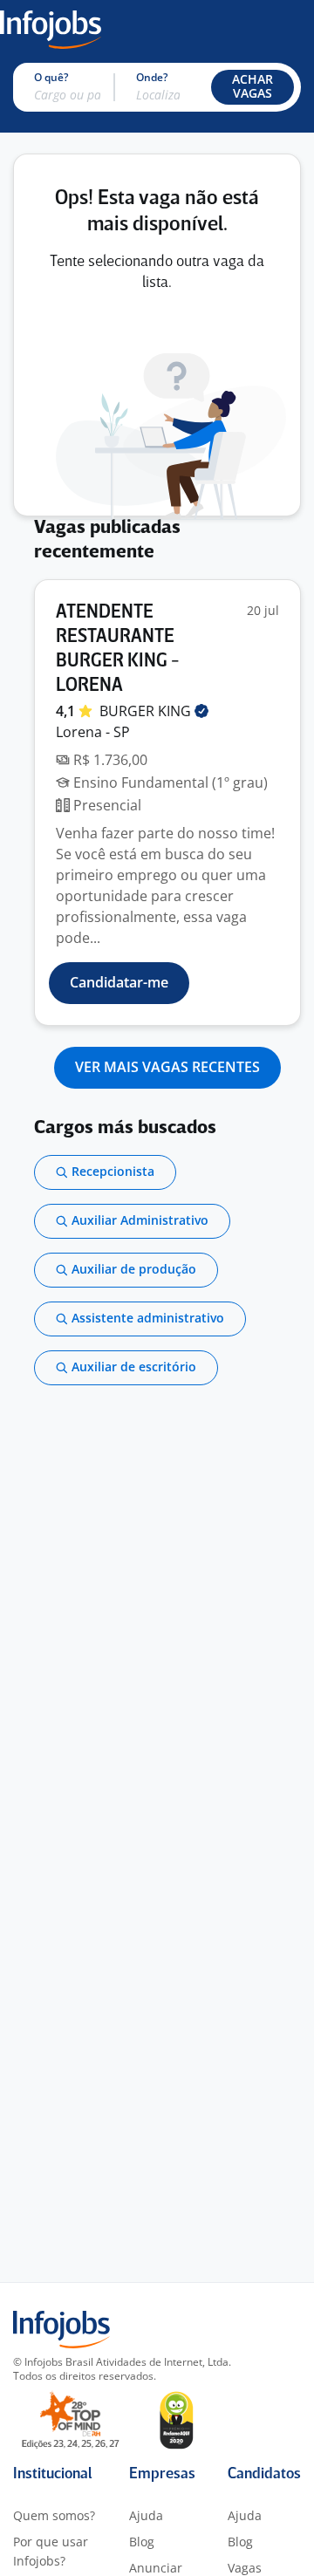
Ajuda (146, 2515)
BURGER (147, 711)
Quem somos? (54, 2515)
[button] (253, 87)
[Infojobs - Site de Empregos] (51, 28)
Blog (142, 2542)
